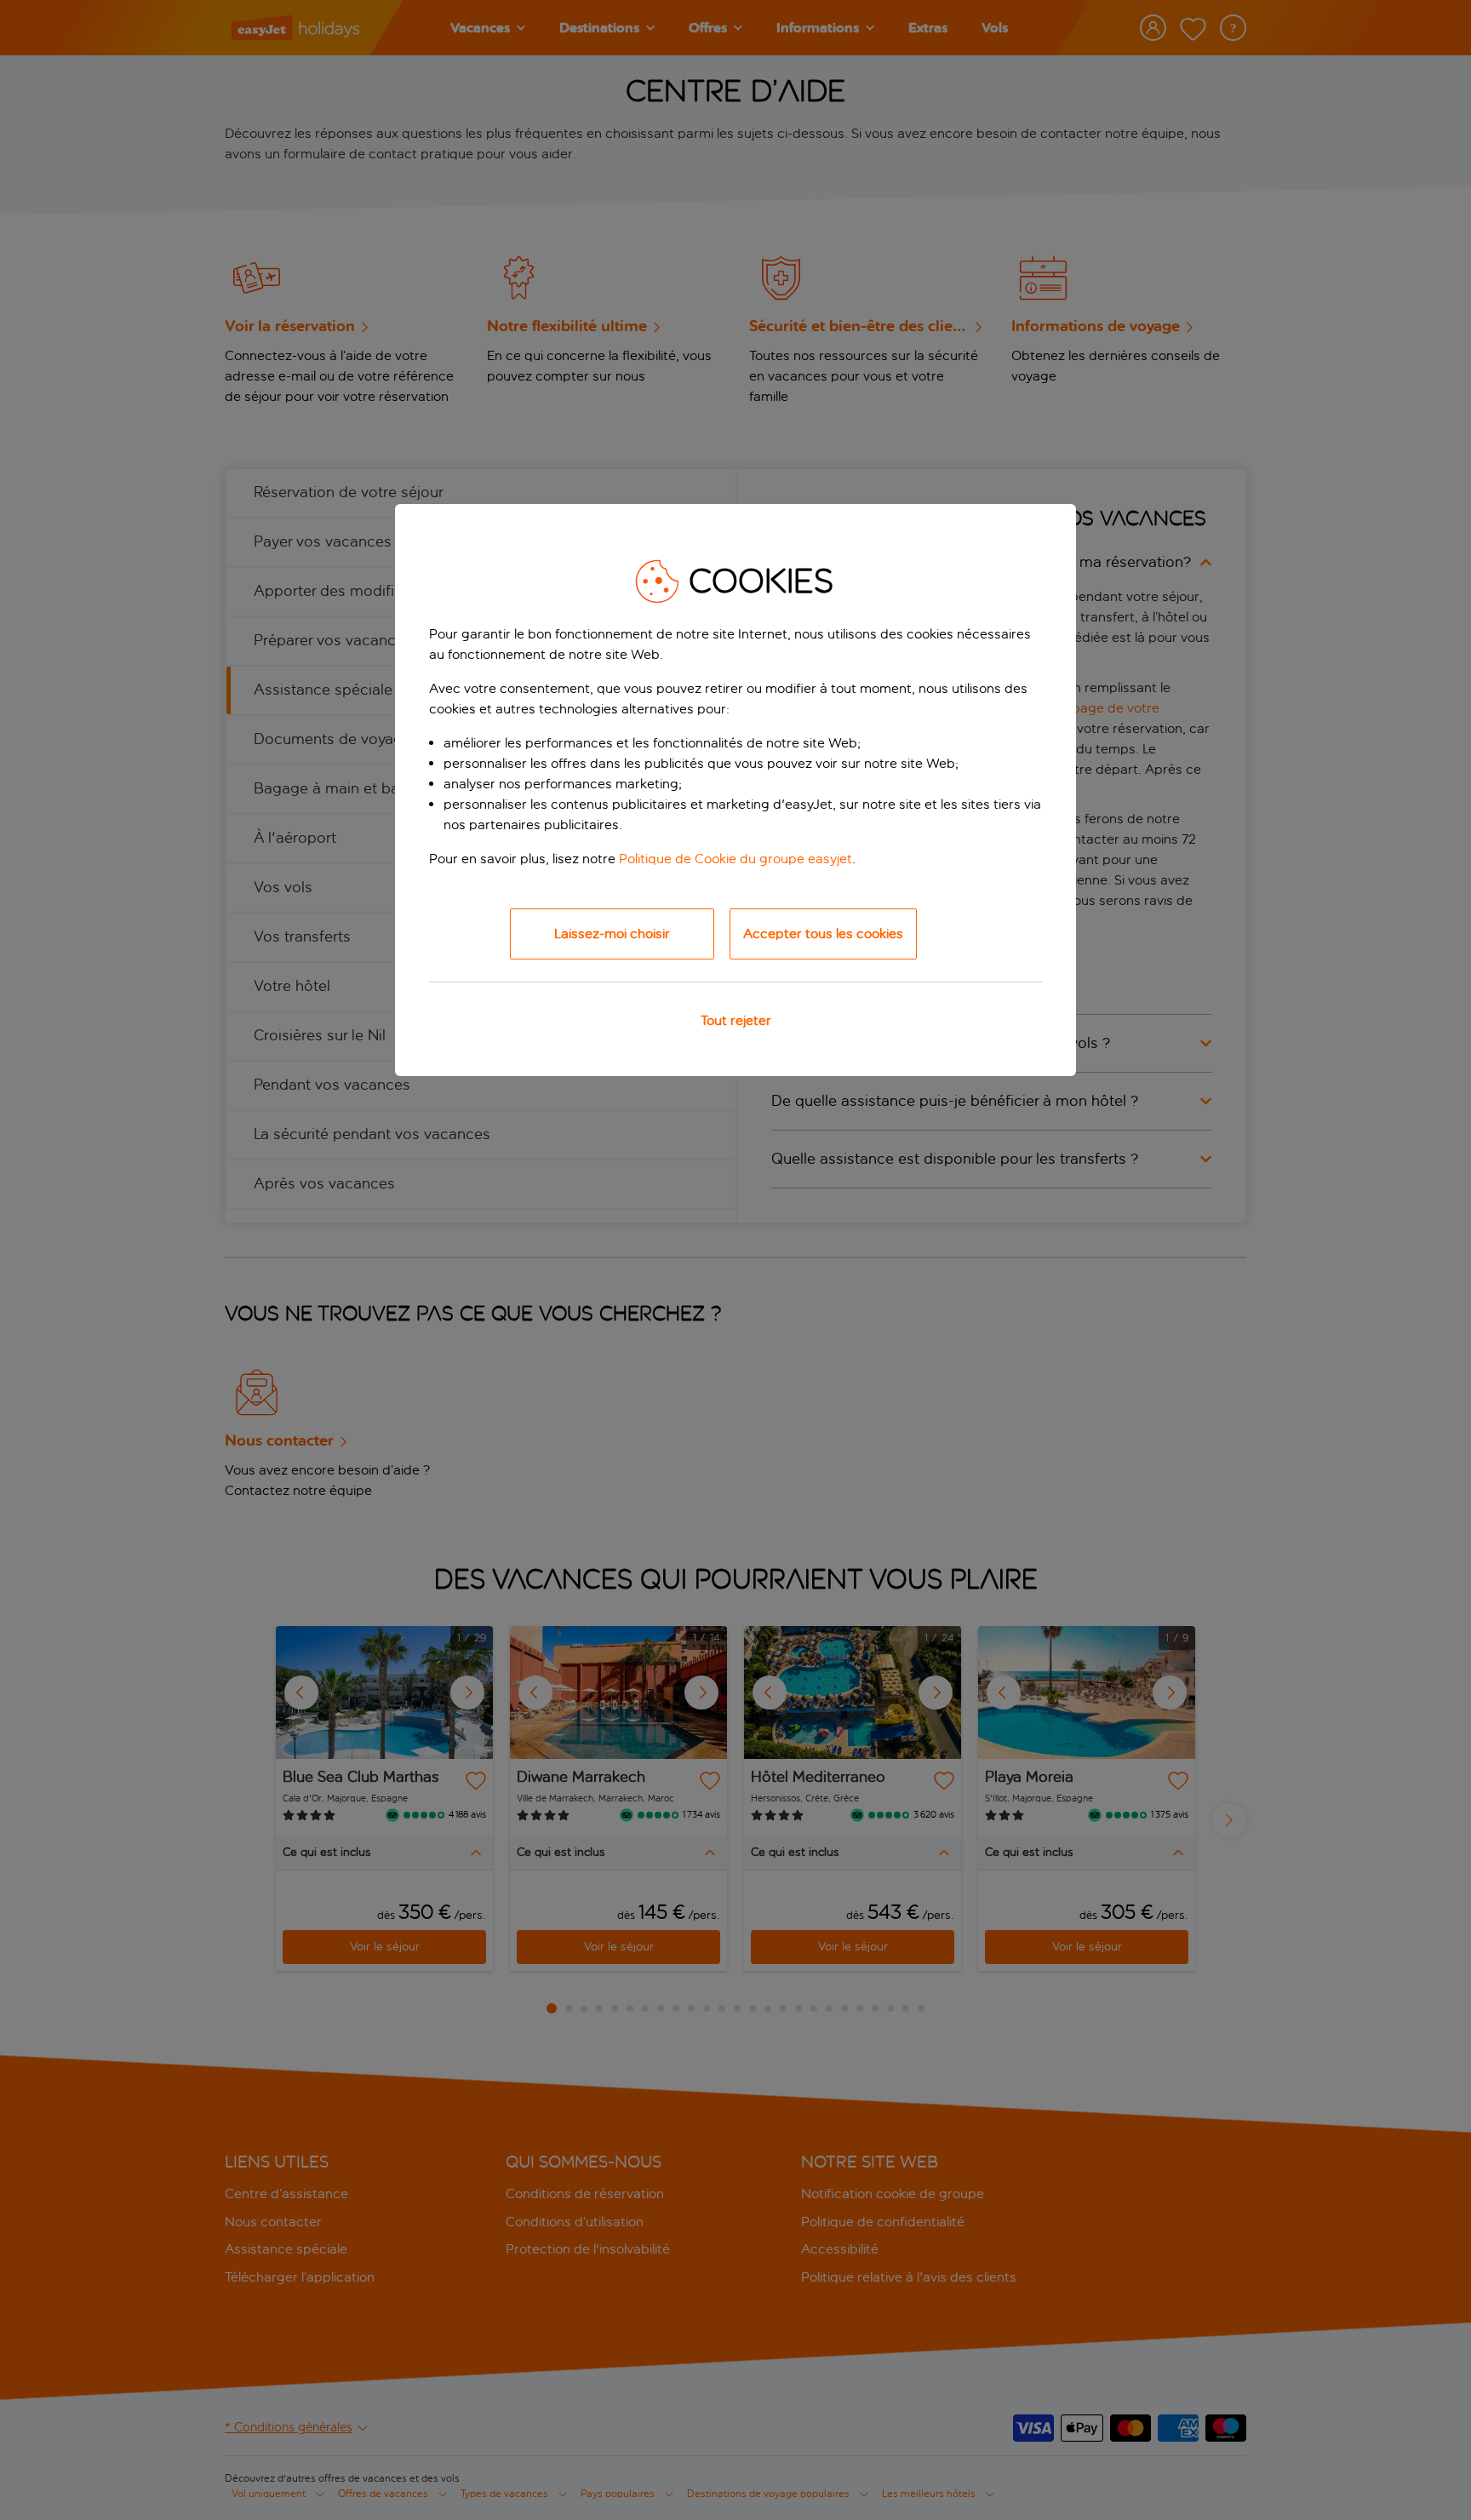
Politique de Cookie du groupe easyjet (735, 859)
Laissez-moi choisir (612, 934)
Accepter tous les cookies (823, 934)
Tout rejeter (736, 1020)
